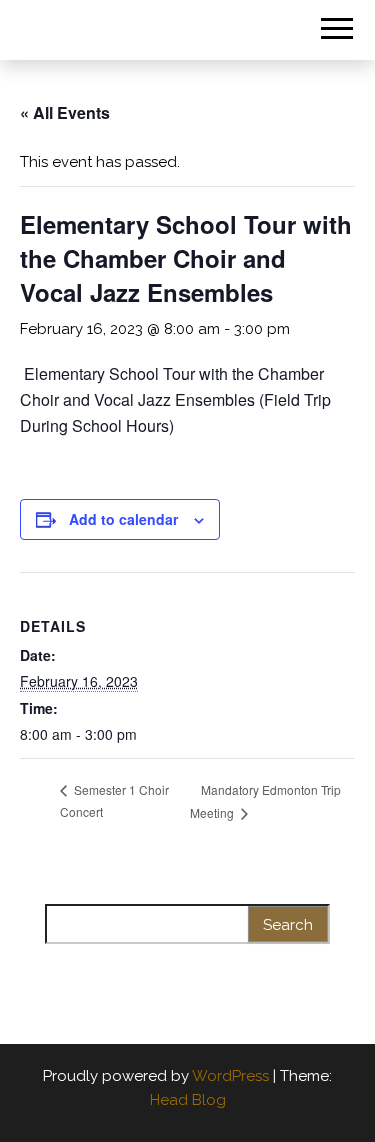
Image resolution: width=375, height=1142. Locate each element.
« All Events (65, 112)
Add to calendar (123, 519)
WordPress (230, 1076)
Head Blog (188, 1100)
